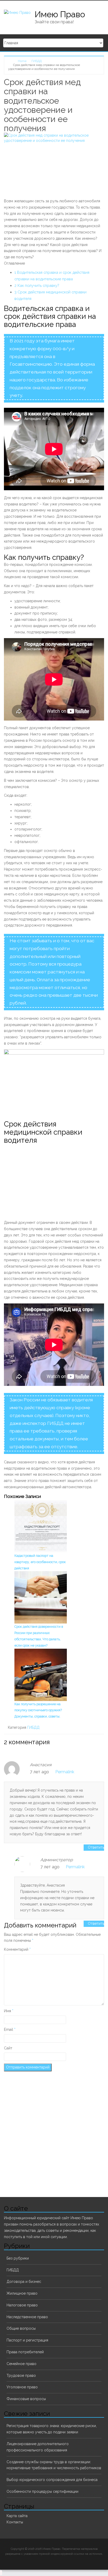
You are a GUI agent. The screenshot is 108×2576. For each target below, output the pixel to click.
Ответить (96, 1847)
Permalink (65, 1772)
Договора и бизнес (24, 2282)
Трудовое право (21, 2376)
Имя (9, 2011)
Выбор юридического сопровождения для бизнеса (52, 2480)
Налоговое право (22, 2305)
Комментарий (17, 1949)
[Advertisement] (48, 1181)
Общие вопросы (21, 2328)
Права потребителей (25, 2352)
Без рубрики (18, 2258)
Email (10, 2029)
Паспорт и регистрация (27, 2340)
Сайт (8, 2048)
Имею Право (60, 14)
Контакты (15, 2522)
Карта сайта (17, 2516)
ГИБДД (33, 1727)
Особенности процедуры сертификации (42, 2491)
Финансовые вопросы (26, 2399)
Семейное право (21, 2364)
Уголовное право (22, 2387)
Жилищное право (22, 2293)
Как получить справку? (37, 285)
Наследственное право (27, 2317)
